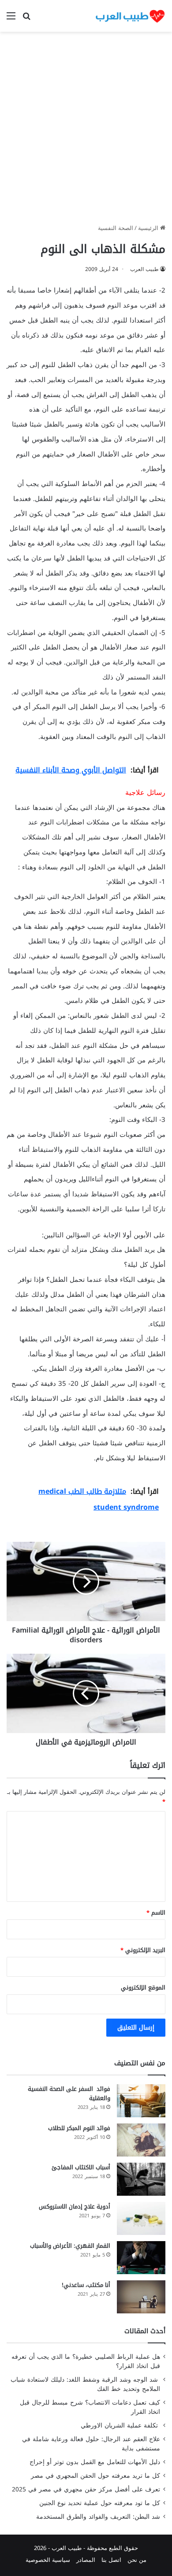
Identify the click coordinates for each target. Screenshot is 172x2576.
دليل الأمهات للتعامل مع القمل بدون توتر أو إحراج (95, 2462)
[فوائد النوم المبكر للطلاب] (141, 2140)
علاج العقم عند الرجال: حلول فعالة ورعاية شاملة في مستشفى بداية (91, 2444)
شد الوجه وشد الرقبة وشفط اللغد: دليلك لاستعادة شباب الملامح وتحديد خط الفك (85, 2384)
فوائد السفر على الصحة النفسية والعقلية (69, 2093)
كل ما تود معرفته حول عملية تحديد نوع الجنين (100, 2503)
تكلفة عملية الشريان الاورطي (120, 2426)
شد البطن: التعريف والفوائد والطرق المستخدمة (98, 2517)
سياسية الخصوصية (48, 2560)
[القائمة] (11, 19)
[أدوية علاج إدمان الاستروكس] (141, 2218)
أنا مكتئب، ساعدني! (86, 2285)
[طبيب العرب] (130, 16)
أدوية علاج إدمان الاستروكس (75, 2207)
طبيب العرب (144, 269)
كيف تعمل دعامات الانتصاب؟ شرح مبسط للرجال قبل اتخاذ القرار (90, 2407)
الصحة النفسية (116, 228)
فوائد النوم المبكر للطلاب (79, 2128)
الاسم (156, 1913)
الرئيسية (149, 228)
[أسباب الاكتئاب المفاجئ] (141, 2179)
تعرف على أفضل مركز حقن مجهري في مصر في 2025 (86, 2489)
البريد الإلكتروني (143, 1950)
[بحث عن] (26, 19)
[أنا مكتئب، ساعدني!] (141, 2297)
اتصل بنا (111, 2560)
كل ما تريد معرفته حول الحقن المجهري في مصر (95, 2476)
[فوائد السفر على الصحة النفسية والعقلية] (141, 2101)
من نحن (137, 2560)
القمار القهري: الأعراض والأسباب (70, 2246)
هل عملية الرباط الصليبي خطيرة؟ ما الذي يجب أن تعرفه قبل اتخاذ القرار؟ (86, 2361)
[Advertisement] (86, 131)
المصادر (86, 2560)
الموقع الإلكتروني (143, 1988)
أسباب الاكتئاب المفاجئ (81, 2167)
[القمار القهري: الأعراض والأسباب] (141, 2258)
